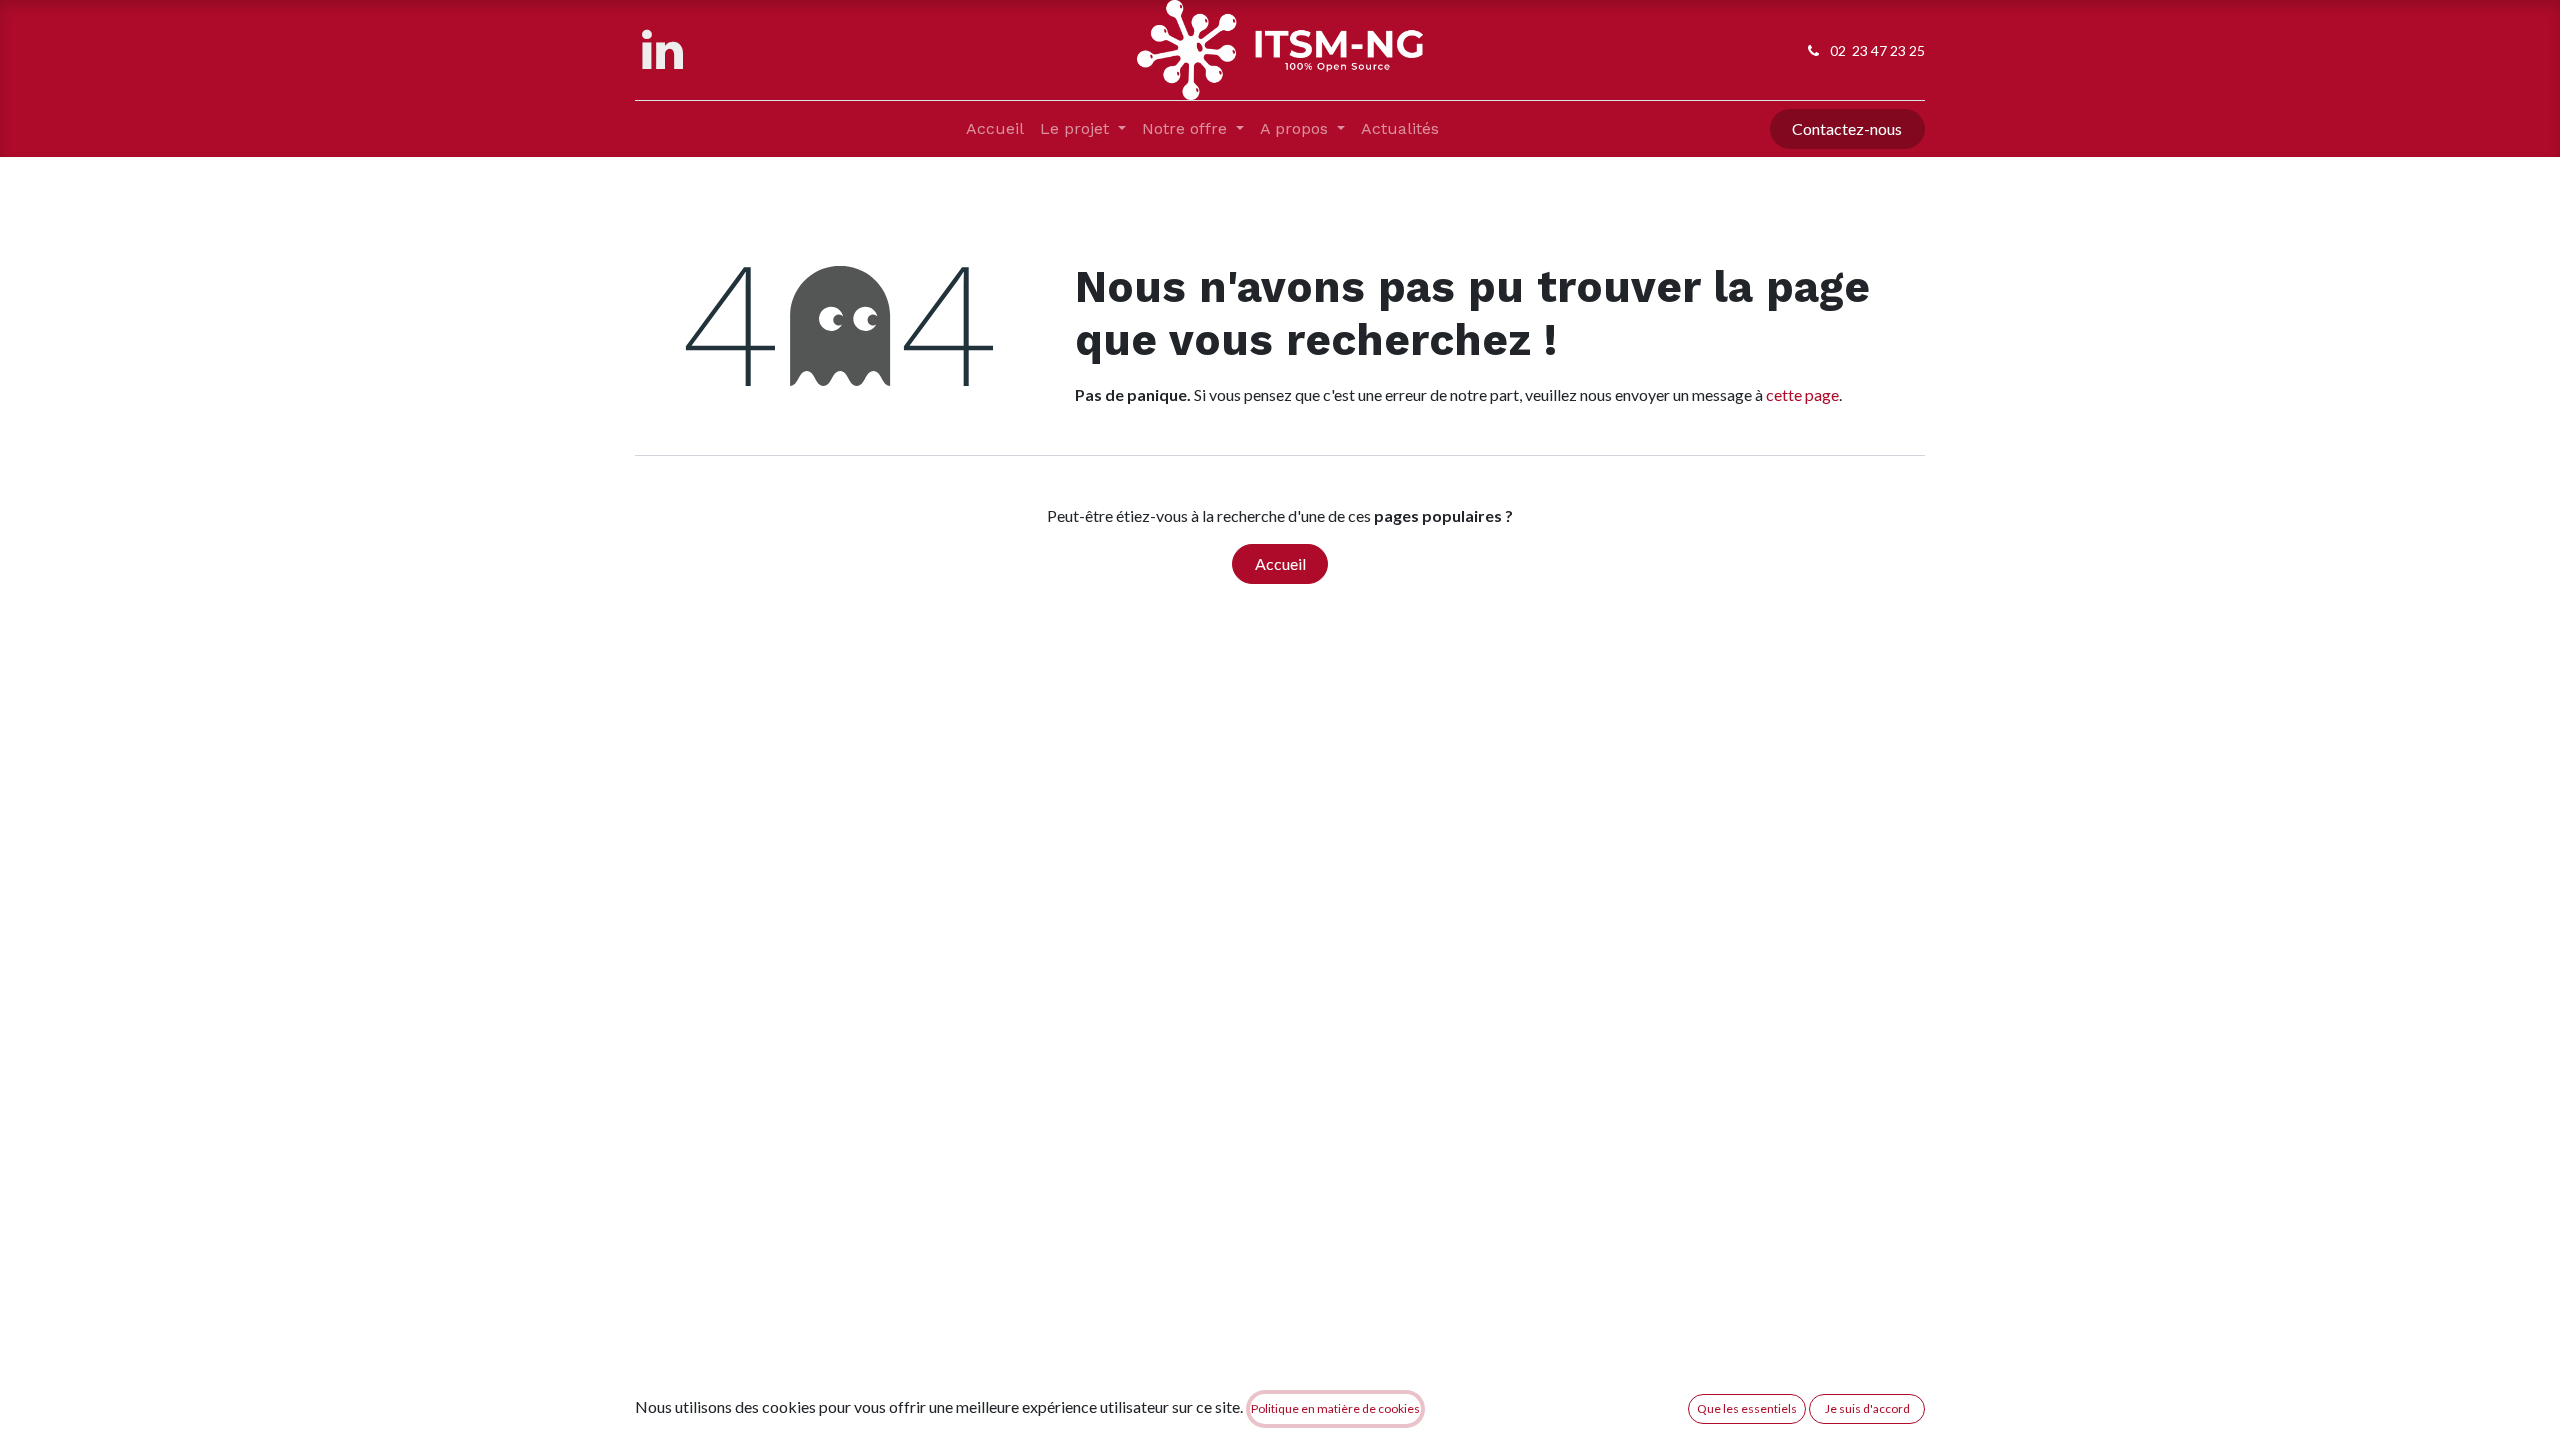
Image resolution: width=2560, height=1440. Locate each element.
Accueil (1280, 563)
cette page (1802, 394)
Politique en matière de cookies (1335, 1408)
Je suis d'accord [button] (1867, 1408)
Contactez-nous (1847, 128)
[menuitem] (995, 129)
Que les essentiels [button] (1747, 1408)
